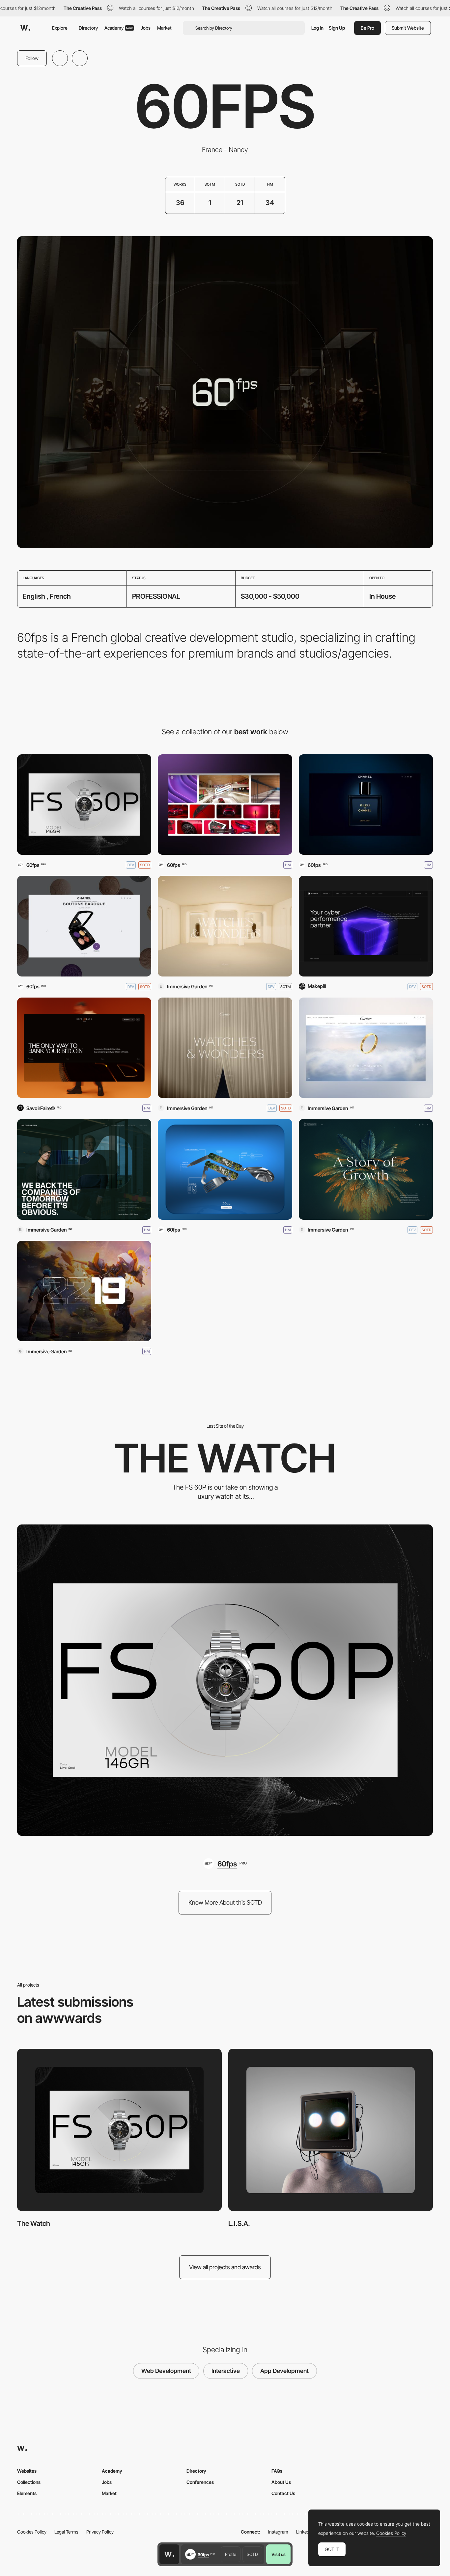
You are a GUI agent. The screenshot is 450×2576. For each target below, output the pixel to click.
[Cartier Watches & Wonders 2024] (225, 1048)
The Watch (34, 2223)
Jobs (146, 28)
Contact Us (283, 2493)
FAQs (277, 2471)
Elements (27, 2493)
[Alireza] (366, 1169)
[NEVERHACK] (366, 926)
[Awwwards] (25, 28)
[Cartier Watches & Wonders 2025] (225, 926)
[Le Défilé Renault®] (225, 805)
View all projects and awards (225, 2267)
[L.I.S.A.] (331, 2130)
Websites (27, 2471)
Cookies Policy (32, 2532)
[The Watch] (84, 805)
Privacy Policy (100, 2532)
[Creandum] (84, 1169)
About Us (281, 2482)
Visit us (279, 2554)
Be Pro (367, 28)
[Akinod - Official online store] (225, 1169)
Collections (29, 2482)
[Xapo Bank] (84, 1048)
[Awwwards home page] (169, 2554)
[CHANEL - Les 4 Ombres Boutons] (84, 926)
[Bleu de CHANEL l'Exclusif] (366, 805)
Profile (231, 2554)
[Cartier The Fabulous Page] (366, 1048)
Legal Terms (66, 2532)
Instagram (278, 2532)
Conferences (200, 2482)
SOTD (252, 2554)
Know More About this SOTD (225, 1902)
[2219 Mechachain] (84, 1291)
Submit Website (408, 28)
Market (164, 28)
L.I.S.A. (239, 2223)
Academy (119, 28)
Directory (88, 28)
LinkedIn (305, 2532)
